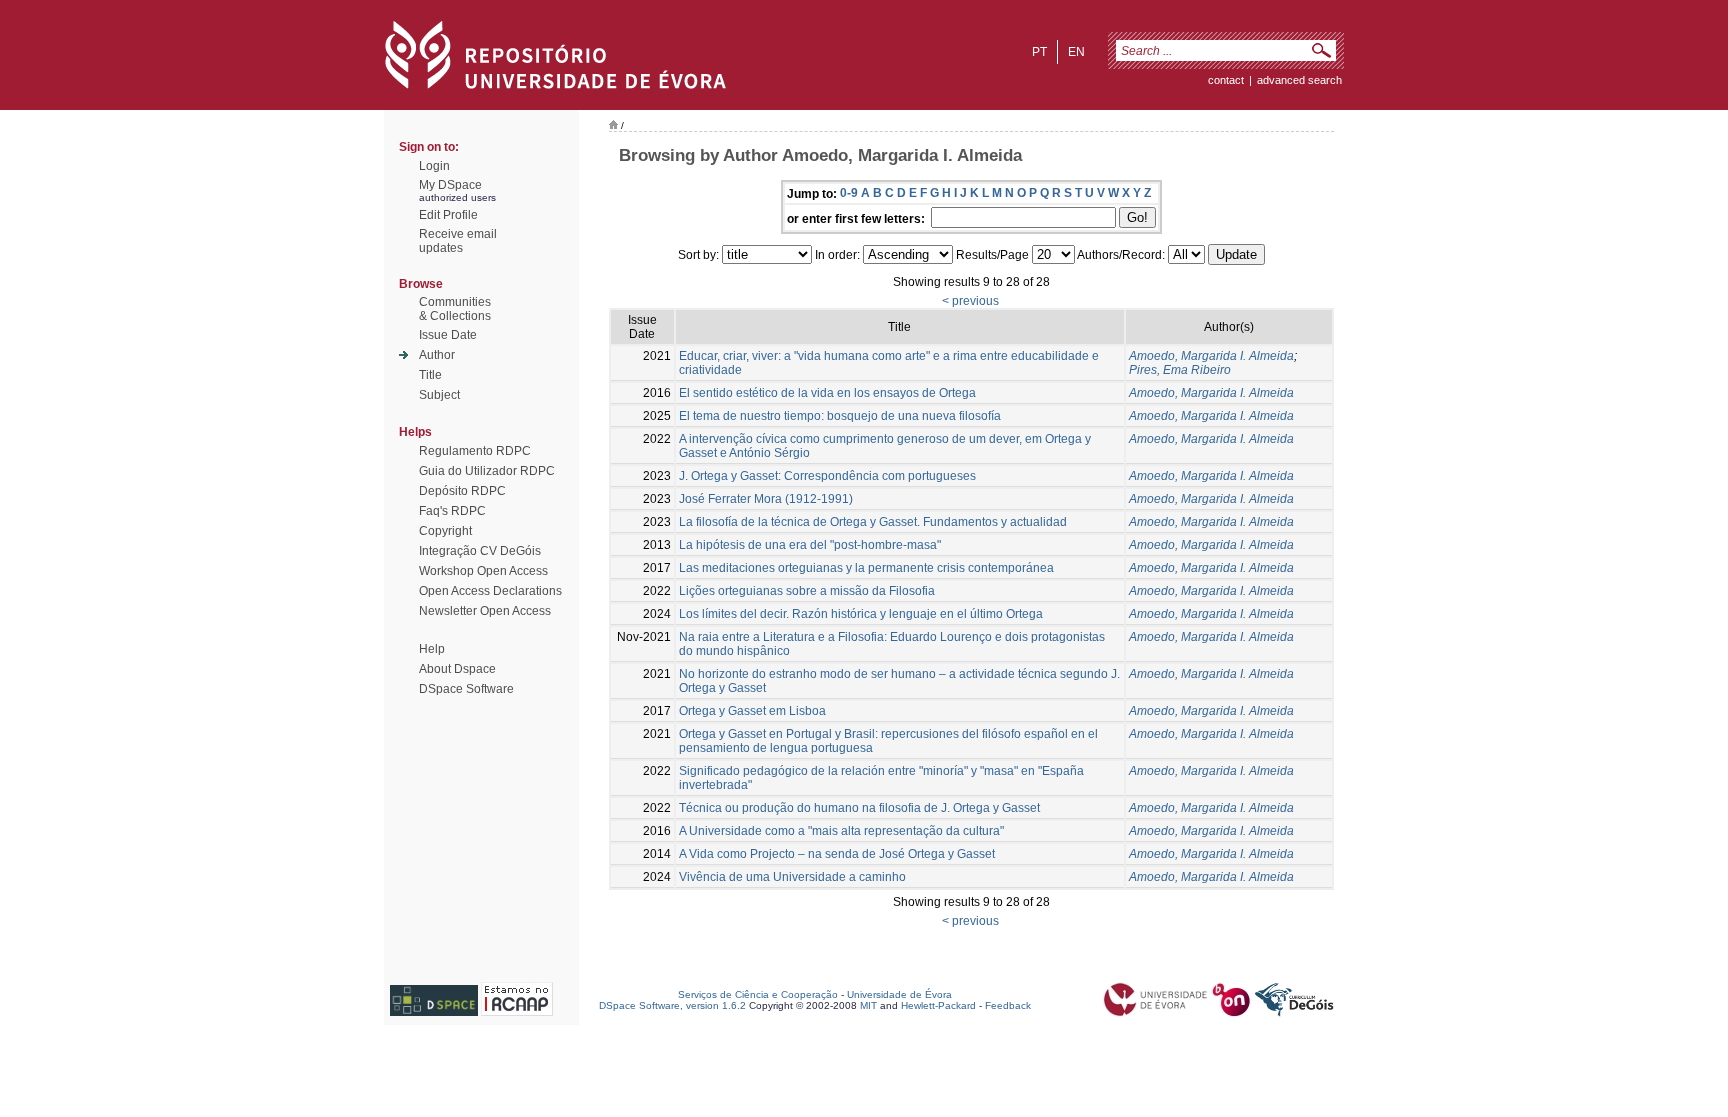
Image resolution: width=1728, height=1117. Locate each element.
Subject (439, 395)
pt (1039, 52)
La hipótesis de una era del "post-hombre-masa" (810, 545)
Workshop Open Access (483, 571)
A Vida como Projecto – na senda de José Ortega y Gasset (837, 854)
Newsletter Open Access (485, 611)
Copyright (445, 531)
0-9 (849, 193)
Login (434, 166)
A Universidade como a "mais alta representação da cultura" (841, 831)
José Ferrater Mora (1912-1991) (766, 499)
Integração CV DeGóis (480, 551)
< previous (970, 301)
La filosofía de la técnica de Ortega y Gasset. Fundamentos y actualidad (873, 522)
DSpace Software (466, 689)
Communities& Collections (455, 309)
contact (1226, 80)
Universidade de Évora (899, 994)
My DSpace (450, 185)
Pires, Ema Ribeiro (1180, 370)
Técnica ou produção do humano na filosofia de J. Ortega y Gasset (859, 808)
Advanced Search (1299, 80)
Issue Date (448, 335)
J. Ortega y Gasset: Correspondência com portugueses (827, 476)
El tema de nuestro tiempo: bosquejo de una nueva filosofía (840, 416)
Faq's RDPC (452, 511)
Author (437, 355)
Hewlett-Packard (938, 1005)
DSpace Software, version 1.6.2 (672, 1005)
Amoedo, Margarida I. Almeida (1211, 356)
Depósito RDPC (462, 491)
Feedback (1008, 1005)
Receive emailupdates (458, 241)
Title (430, 375)
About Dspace (457, 669)
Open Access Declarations (490, 591)
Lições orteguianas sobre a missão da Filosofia (807, 591)
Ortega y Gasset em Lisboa (752, 711)
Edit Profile (448, 215)
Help (432, 649)
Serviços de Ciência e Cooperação (758, 994)
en (1076, 52)
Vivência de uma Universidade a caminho (792, 877)
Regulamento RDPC (475, 451)
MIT (868, 1005)
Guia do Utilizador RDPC (487, 471)
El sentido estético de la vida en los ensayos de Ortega (827, 393)
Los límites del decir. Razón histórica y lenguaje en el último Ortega (861, 614)
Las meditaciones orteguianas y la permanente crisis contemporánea (866, 568)
